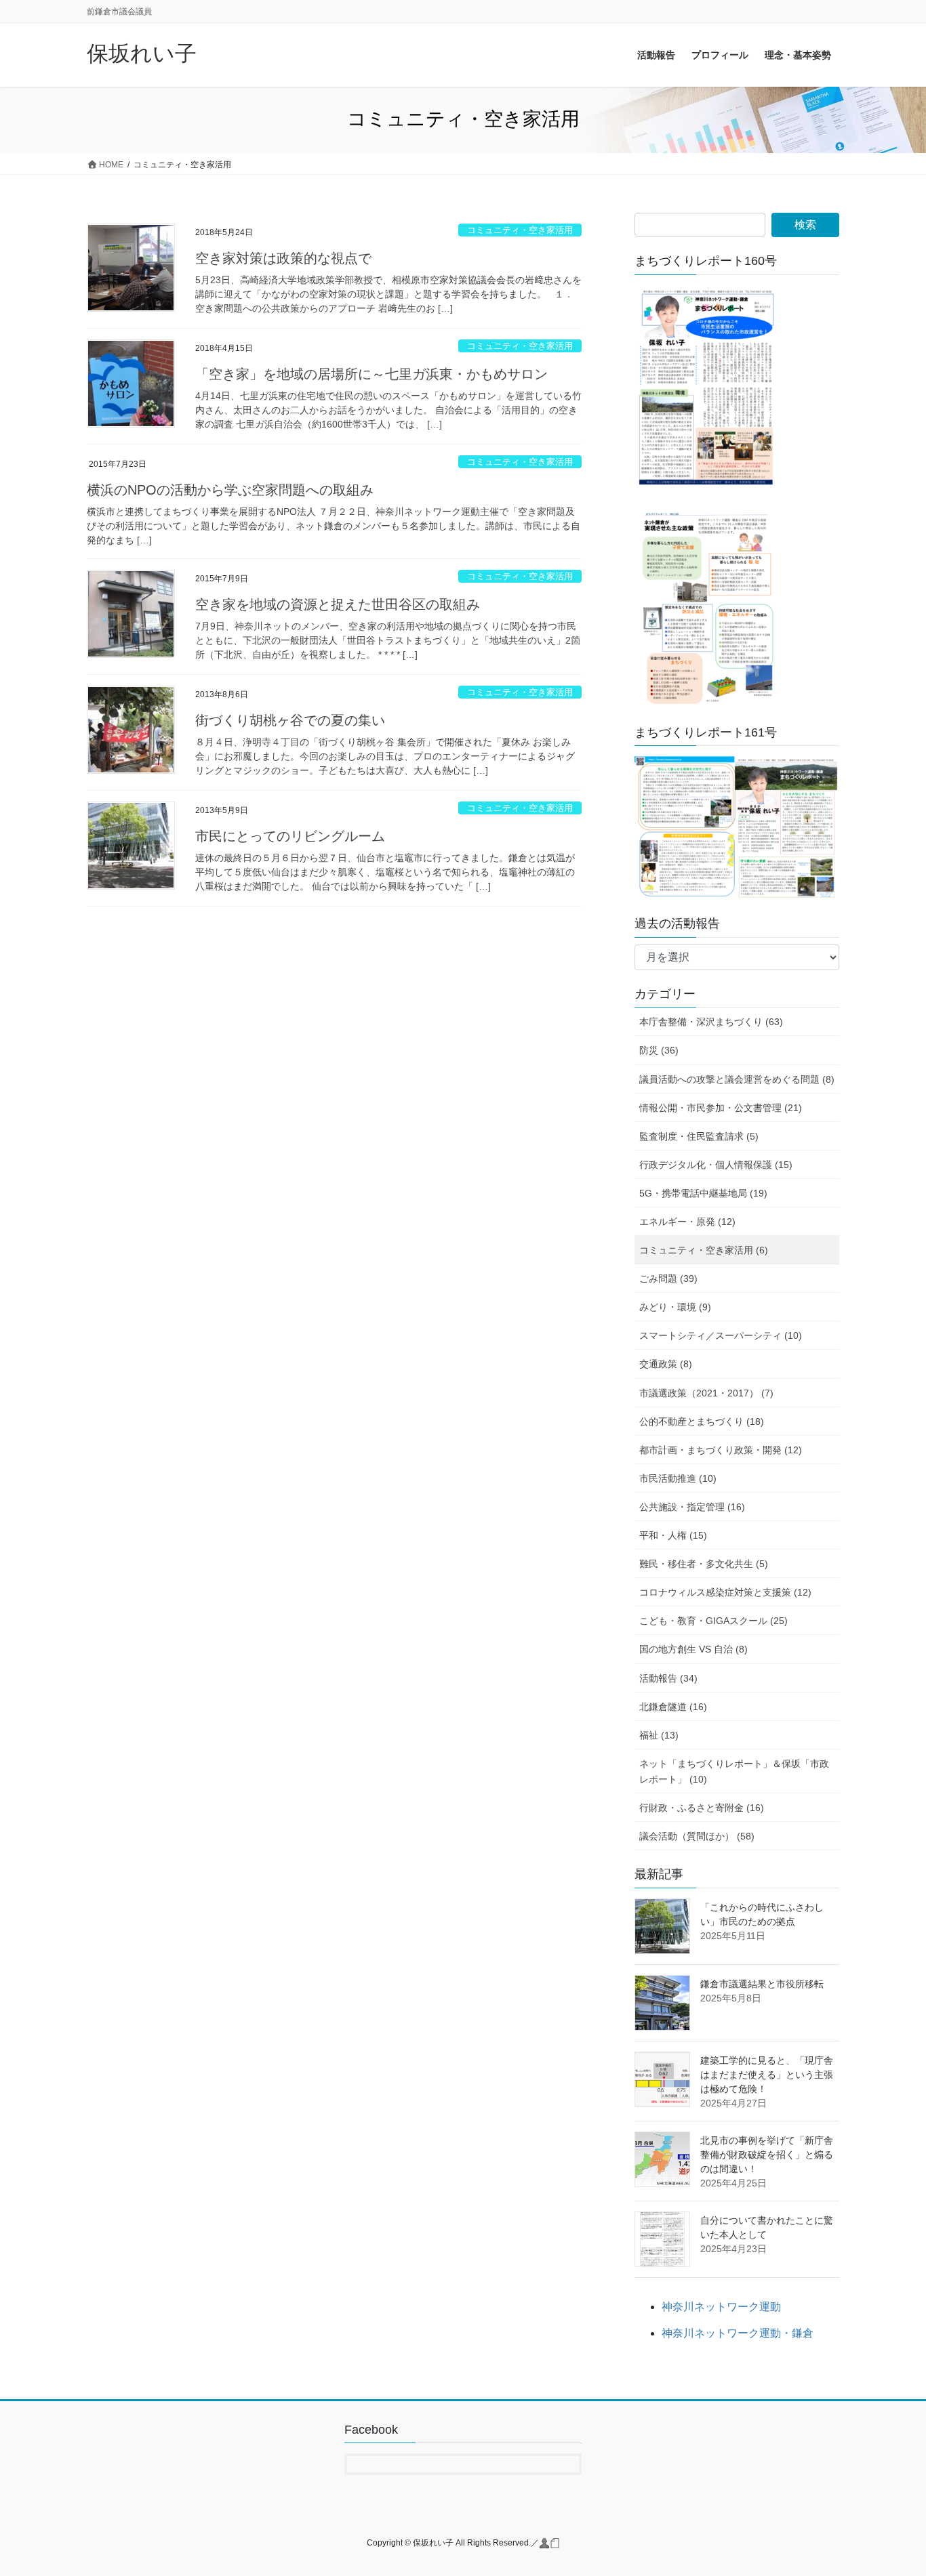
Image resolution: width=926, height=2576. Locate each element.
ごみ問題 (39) (668, 1279)
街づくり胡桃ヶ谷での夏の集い (290, 720)
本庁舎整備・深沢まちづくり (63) (711, 1022)
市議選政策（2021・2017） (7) (706, 1393)
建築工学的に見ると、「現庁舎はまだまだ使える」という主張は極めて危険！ (767, 2075)
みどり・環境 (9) (675, 1307)
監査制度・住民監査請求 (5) (699, 1136)
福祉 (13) (659, 1735)
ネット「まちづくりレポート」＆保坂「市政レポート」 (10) (734, 1771)
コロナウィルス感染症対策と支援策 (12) (725, 1592)
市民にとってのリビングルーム (290, 836)
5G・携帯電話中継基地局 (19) (703, 1193)
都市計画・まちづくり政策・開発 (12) (721, 1450)
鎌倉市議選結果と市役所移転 (762, 1984)
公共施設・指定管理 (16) (692, 1507)
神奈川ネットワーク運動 (721, 2307)
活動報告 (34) (668, 1678)
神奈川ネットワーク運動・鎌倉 (738, 2333)
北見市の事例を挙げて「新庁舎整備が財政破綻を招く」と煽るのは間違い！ (767, 2155)
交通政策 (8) (666, 1364)
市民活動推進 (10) (678, 1478)
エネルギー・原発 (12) (687, 1222)
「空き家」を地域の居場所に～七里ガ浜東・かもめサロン (371, 374)
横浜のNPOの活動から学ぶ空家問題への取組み (230, 490)
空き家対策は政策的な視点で (283, 258)
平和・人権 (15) (673, 1535)
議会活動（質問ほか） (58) (697, 1836)
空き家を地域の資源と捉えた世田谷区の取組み (338, 604)
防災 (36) (659, 1050)
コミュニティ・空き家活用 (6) (704, 1250)
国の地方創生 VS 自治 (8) (693, 1649)
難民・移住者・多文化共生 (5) (704, 1564)
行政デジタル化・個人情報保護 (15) (716, 1165)
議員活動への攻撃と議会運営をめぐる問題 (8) (737, 1079)
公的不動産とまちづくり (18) (702, 1421)
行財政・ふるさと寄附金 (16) (702, 1808)
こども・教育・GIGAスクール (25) (713, 1621)
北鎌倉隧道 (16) (673, 1707)
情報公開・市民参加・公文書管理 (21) (721, 1108)
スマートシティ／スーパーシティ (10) (721, 1335)
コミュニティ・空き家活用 (520, 230)
